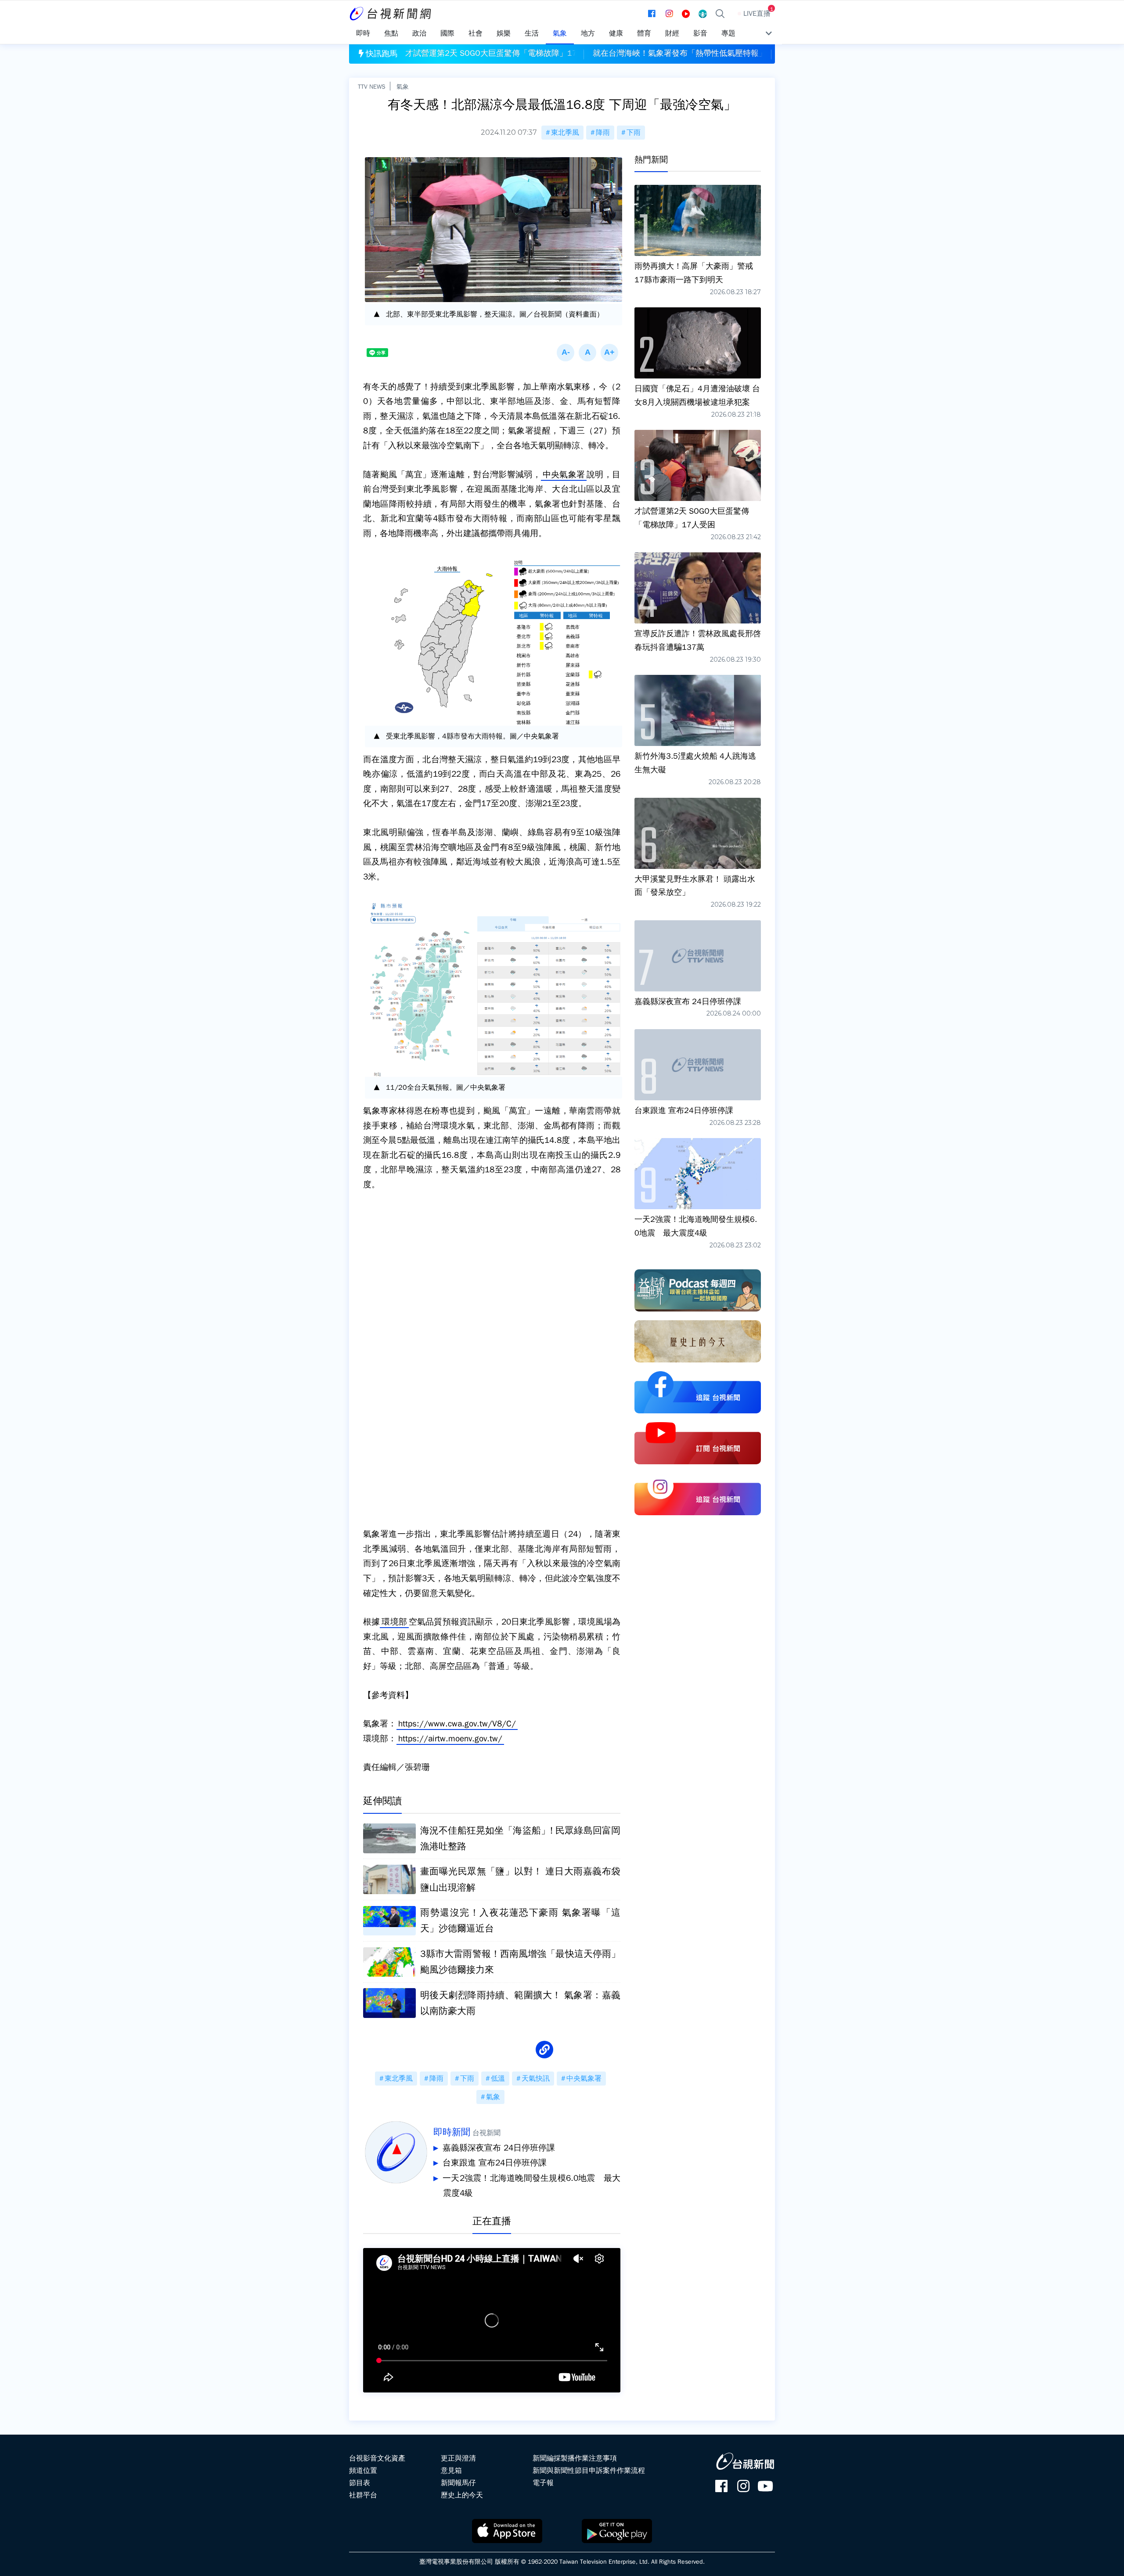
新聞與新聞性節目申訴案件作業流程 (589, 2471)
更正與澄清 (458, 2458)
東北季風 (565, 133)
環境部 (394, 1622)
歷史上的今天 (462, 2495)
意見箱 (451, 2471)
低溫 (498, 2079)
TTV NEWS (372, 86)
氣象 (403, 86)
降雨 (603, 133)
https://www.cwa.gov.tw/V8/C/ (457, 1724)
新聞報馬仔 (458, 2483)
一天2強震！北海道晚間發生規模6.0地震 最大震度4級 (531, 2186)
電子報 (543, 2483)
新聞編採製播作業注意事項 (575, 2458)
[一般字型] (587, 353)
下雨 (634, 133)
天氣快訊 (536, 2079)
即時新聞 (452, 2132)
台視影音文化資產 (377, 2458)
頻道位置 (363, 2471)
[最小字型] (566, 353)
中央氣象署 (564, 475)
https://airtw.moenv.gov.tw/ (450, 1739)
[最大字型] (609, 353)
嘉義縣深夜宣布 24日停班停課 (499, 2148)
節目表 (360, 2483)
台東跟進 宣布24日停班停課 (495, 2163)
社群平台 (363, 2495)
